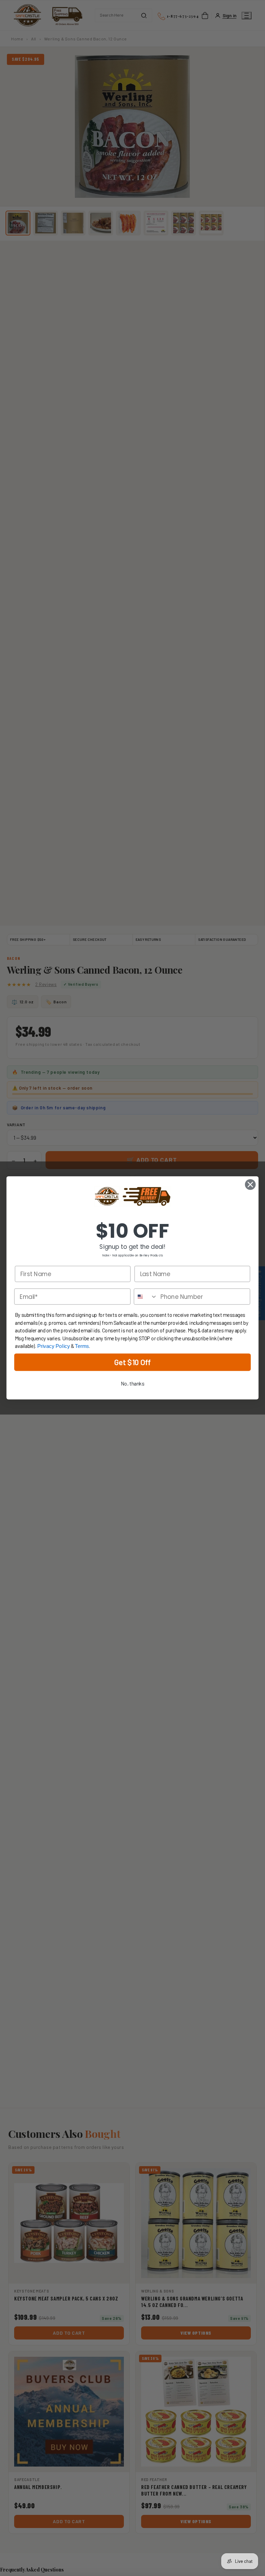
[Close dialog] (250, 1185)
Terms (82, 1347)
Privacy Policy (54, 1347)
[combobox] (146, 1297)
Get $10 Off (132, 1362)
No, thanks (132, 1384)
